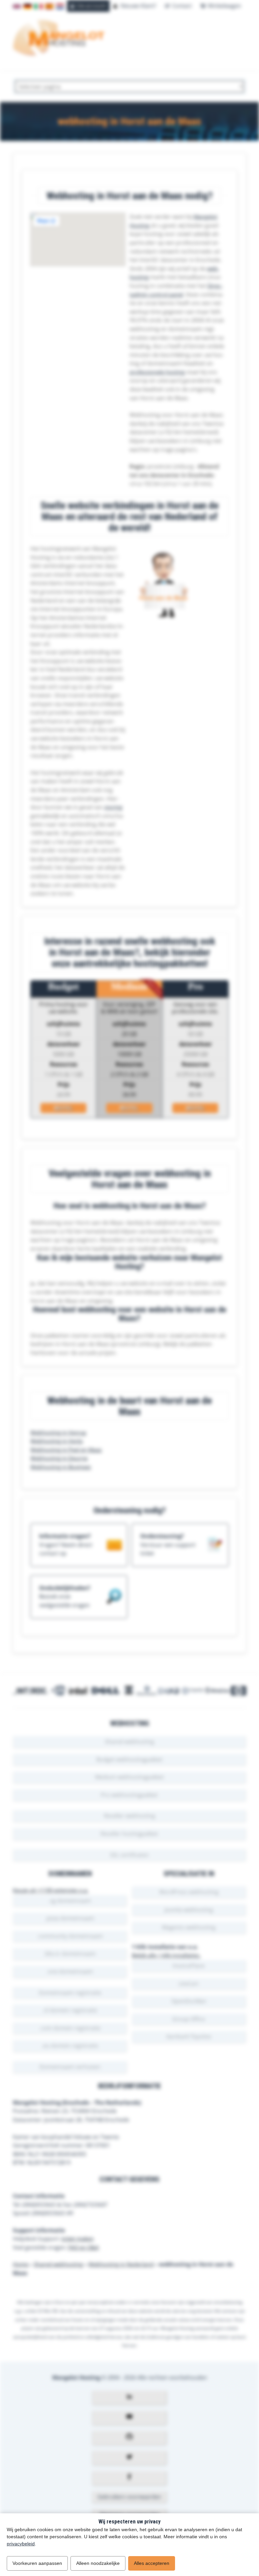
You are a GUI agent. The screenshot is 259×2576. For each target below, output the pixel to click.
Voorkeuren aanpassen (37, 2563)
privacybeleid (21, 2544)
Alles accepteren (152, 2563)
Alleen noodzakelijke (98, 2563)
